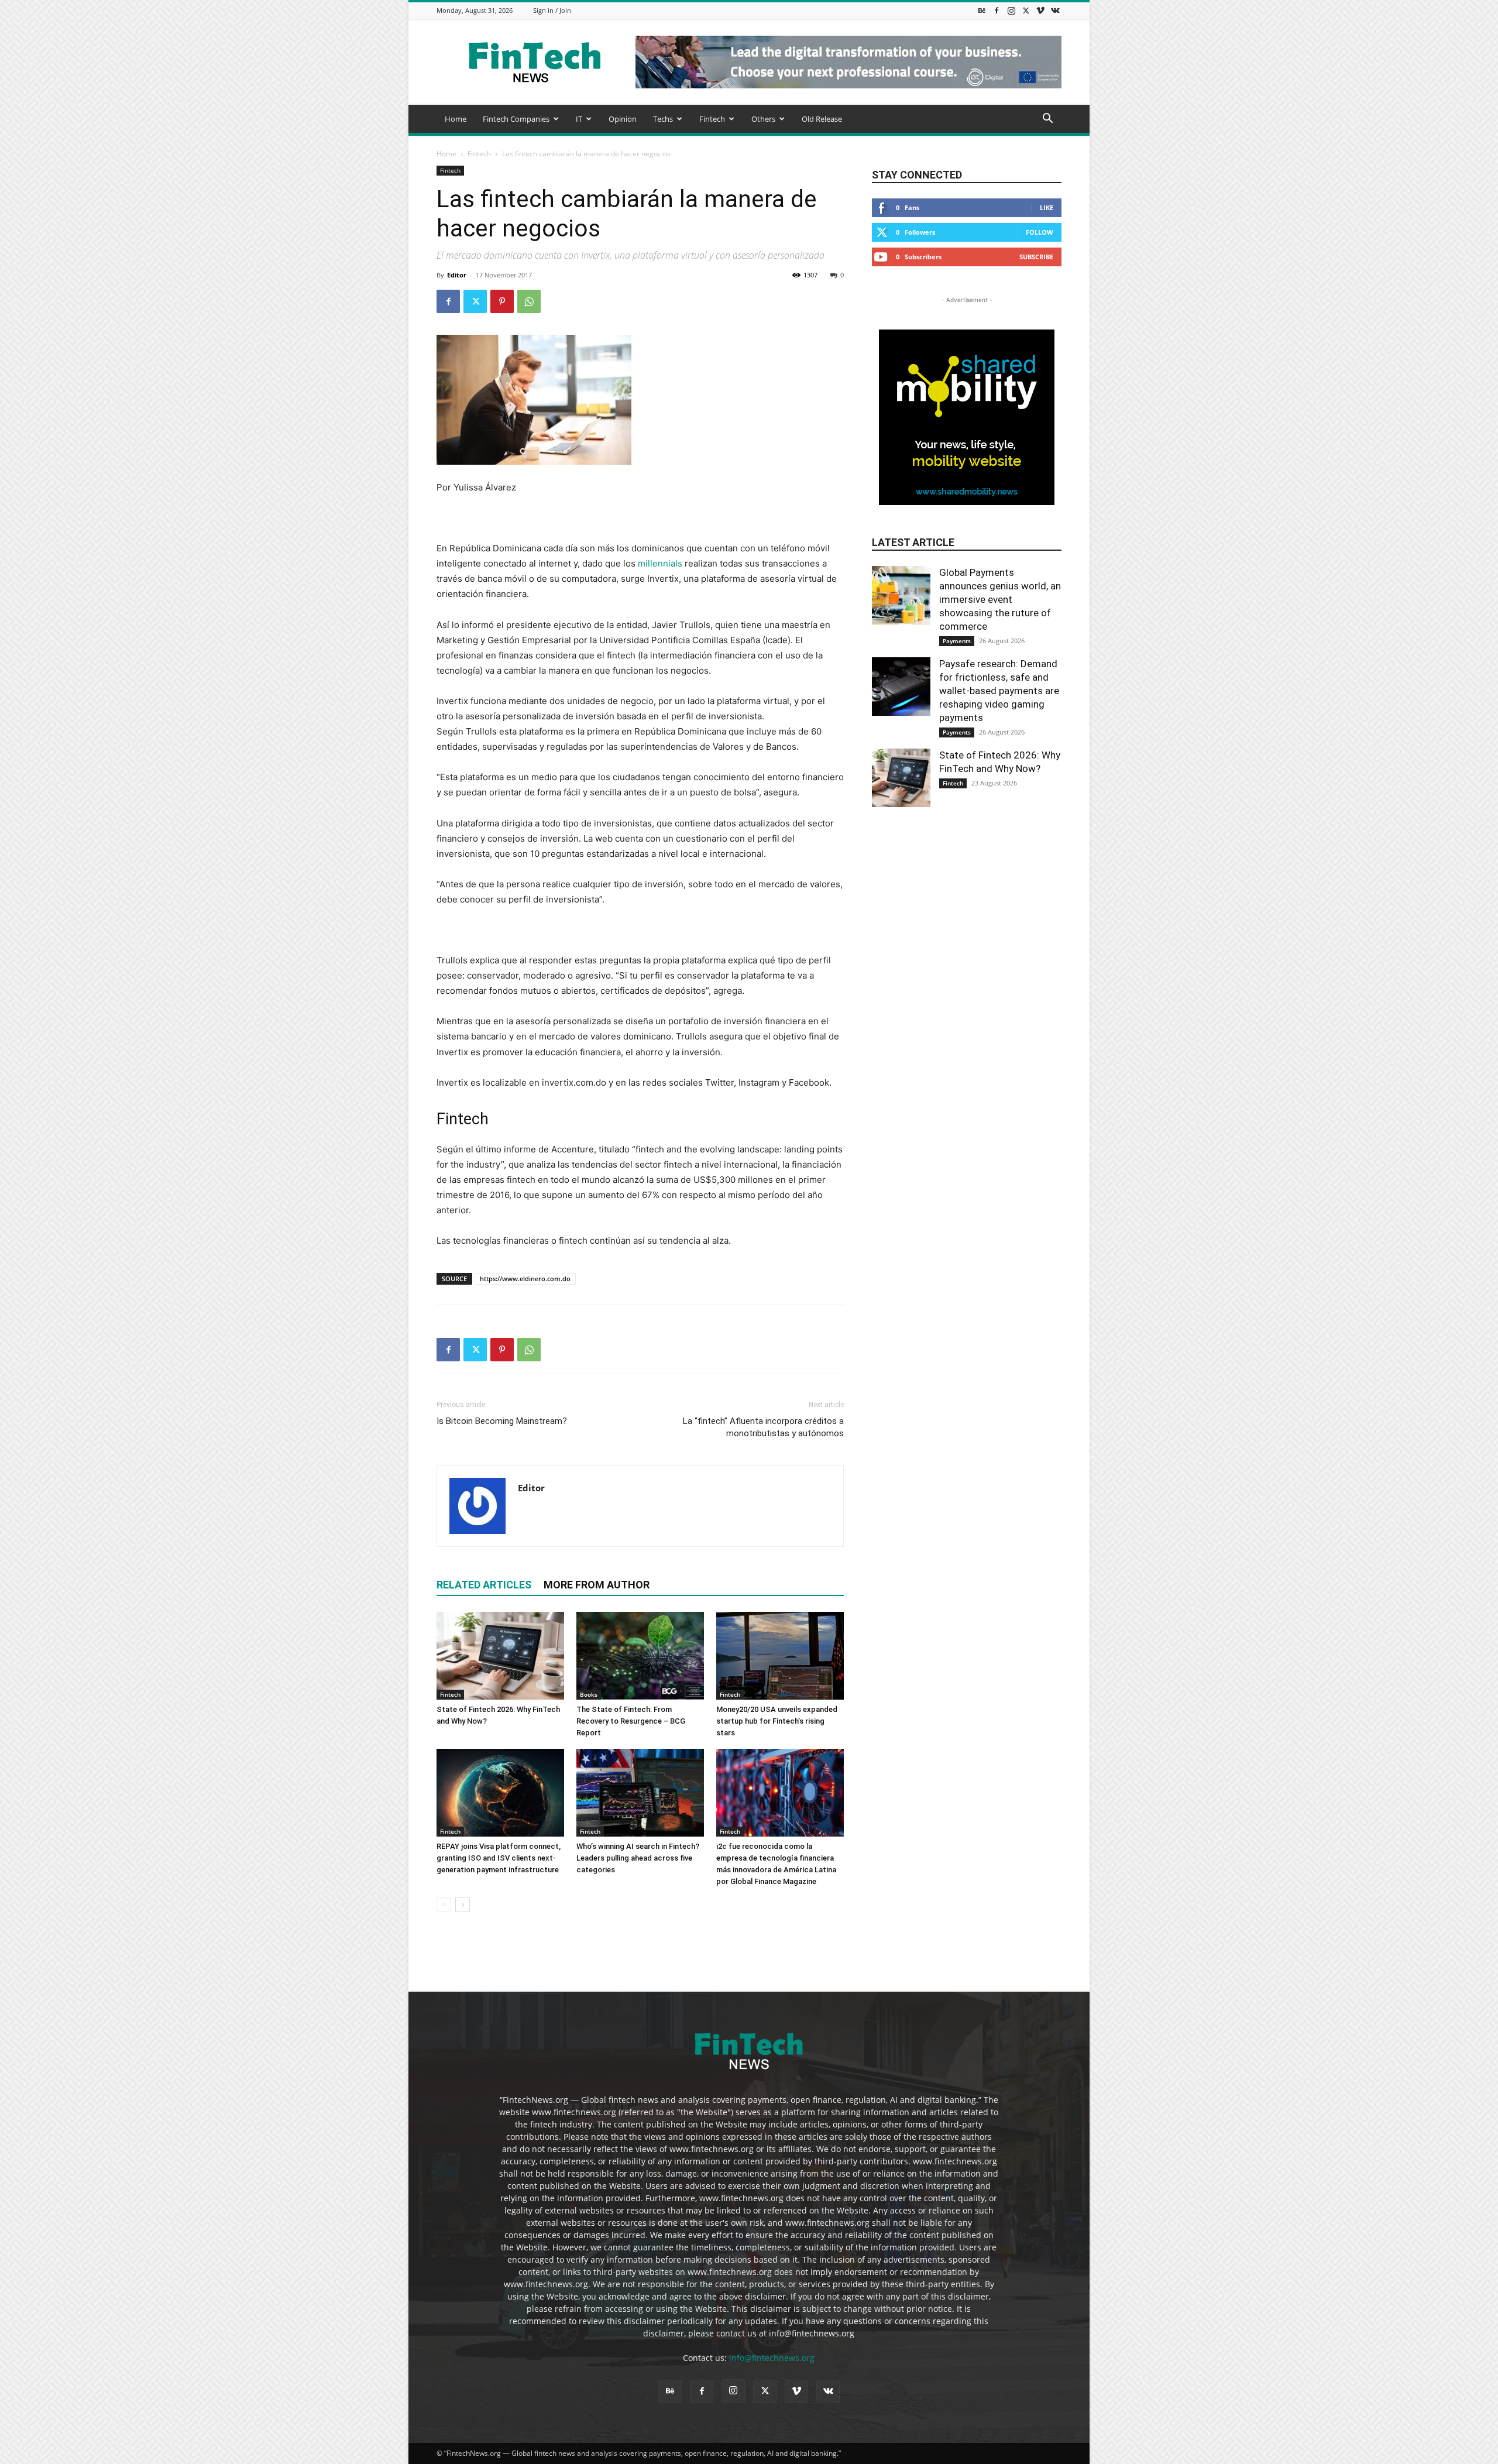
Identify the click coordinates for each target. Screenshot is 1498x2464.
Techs (663, 119)
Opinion (623, 119)
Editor (457, 275)
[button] (1047, 120)
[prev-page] (444, 1905)
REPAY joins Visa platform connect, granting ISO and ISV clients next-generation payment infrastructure (499, 1858)
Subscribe (1036, 257)
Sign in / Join (552, 10)
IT (579, 119)
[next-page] (463, 1905)
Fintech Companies (516, 119)
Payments (957, 641)
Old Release (822, 119)
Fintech (712, 119)
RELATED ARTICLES (484, 1585)
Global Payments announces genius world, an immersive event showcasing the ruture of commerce (1000, 599)
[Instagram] (1011, 10)
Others (763, 119)
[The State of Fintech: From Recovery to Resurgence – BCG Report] (640, 1656)
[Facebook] (997, 10)
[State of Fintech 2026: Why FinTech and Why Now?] (500, 1656)
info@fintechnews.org (772, 2358)
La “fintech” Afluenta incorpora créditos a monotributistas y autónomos (763, 1427)
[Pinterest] (502, 301)
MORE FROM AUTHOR (597, 1585)
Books (589, 1694)
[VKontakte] (1055, 10)
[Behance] (982, 10)
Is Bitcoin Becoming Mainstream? (502, 1421)
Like (1047, 207)
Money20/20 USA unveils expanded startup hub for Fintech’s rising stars (777, 1721)
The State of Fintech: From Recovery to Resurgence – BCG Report (631, 1721)
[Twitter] (1026, 10)
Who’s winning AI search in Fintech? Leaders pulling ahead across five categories (638, 1858)
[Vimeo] (1040, 10)
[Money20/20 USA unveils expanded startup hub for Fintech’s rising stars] (780, 1656)
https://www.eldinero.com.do (525, 1279)
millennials (660, 563)
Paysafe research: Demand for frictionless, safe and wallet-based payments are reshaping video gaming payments (999, 691)
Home (456, 119)
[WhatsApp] (529, 301)
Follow (1040, 232)
